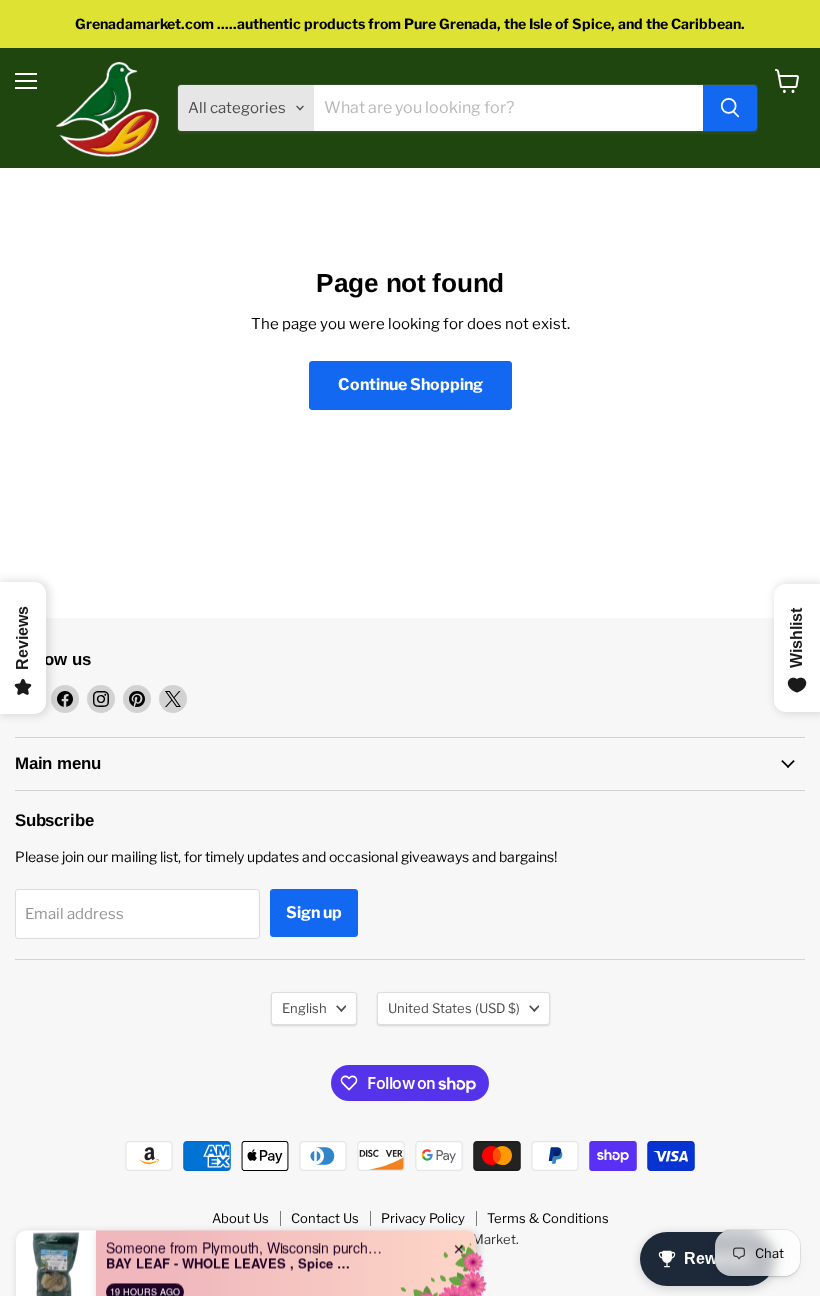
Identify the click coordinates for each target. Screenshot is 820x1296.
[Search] (730, 108)
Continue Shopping (410, 384)
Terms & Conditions (548, 1218)
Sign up (314, 912)
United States (454, 1008)
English (304, 1008)
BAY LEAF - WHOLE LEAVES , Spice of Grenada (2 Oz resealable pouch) (231, 1238)
